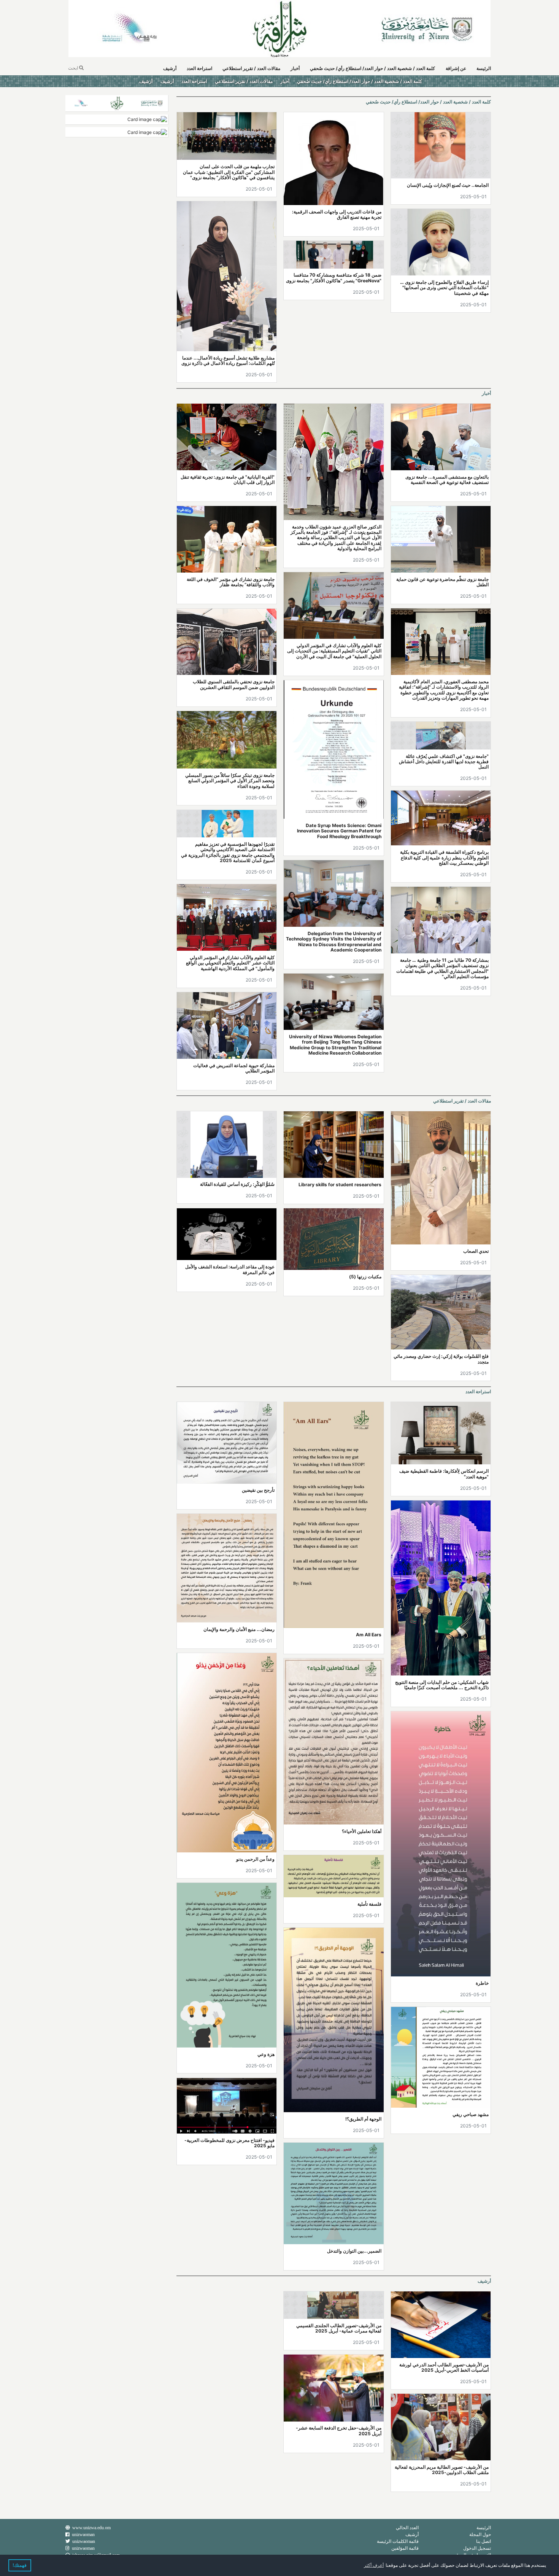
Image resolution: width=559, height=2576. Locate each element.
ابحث (74, 68)
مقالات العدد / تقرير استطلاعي (251, 68)
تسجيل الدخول (477, 2548)
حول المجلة (480, 2534)
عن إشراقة (456, 68)
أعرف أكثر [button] (374, 2565)
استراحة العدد (199, 68)
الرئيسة (484, 68)
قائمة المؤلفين (405, 2548)
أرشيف (170, 68)
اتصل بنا (484, 2541)
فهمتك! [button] (20, 2565)
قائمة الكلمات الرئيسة (398, 2541)
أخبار (295, 68)
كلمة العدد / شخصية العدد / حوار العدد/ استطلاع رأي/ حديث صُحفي (372, 68)
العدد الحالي (407, 2527)
